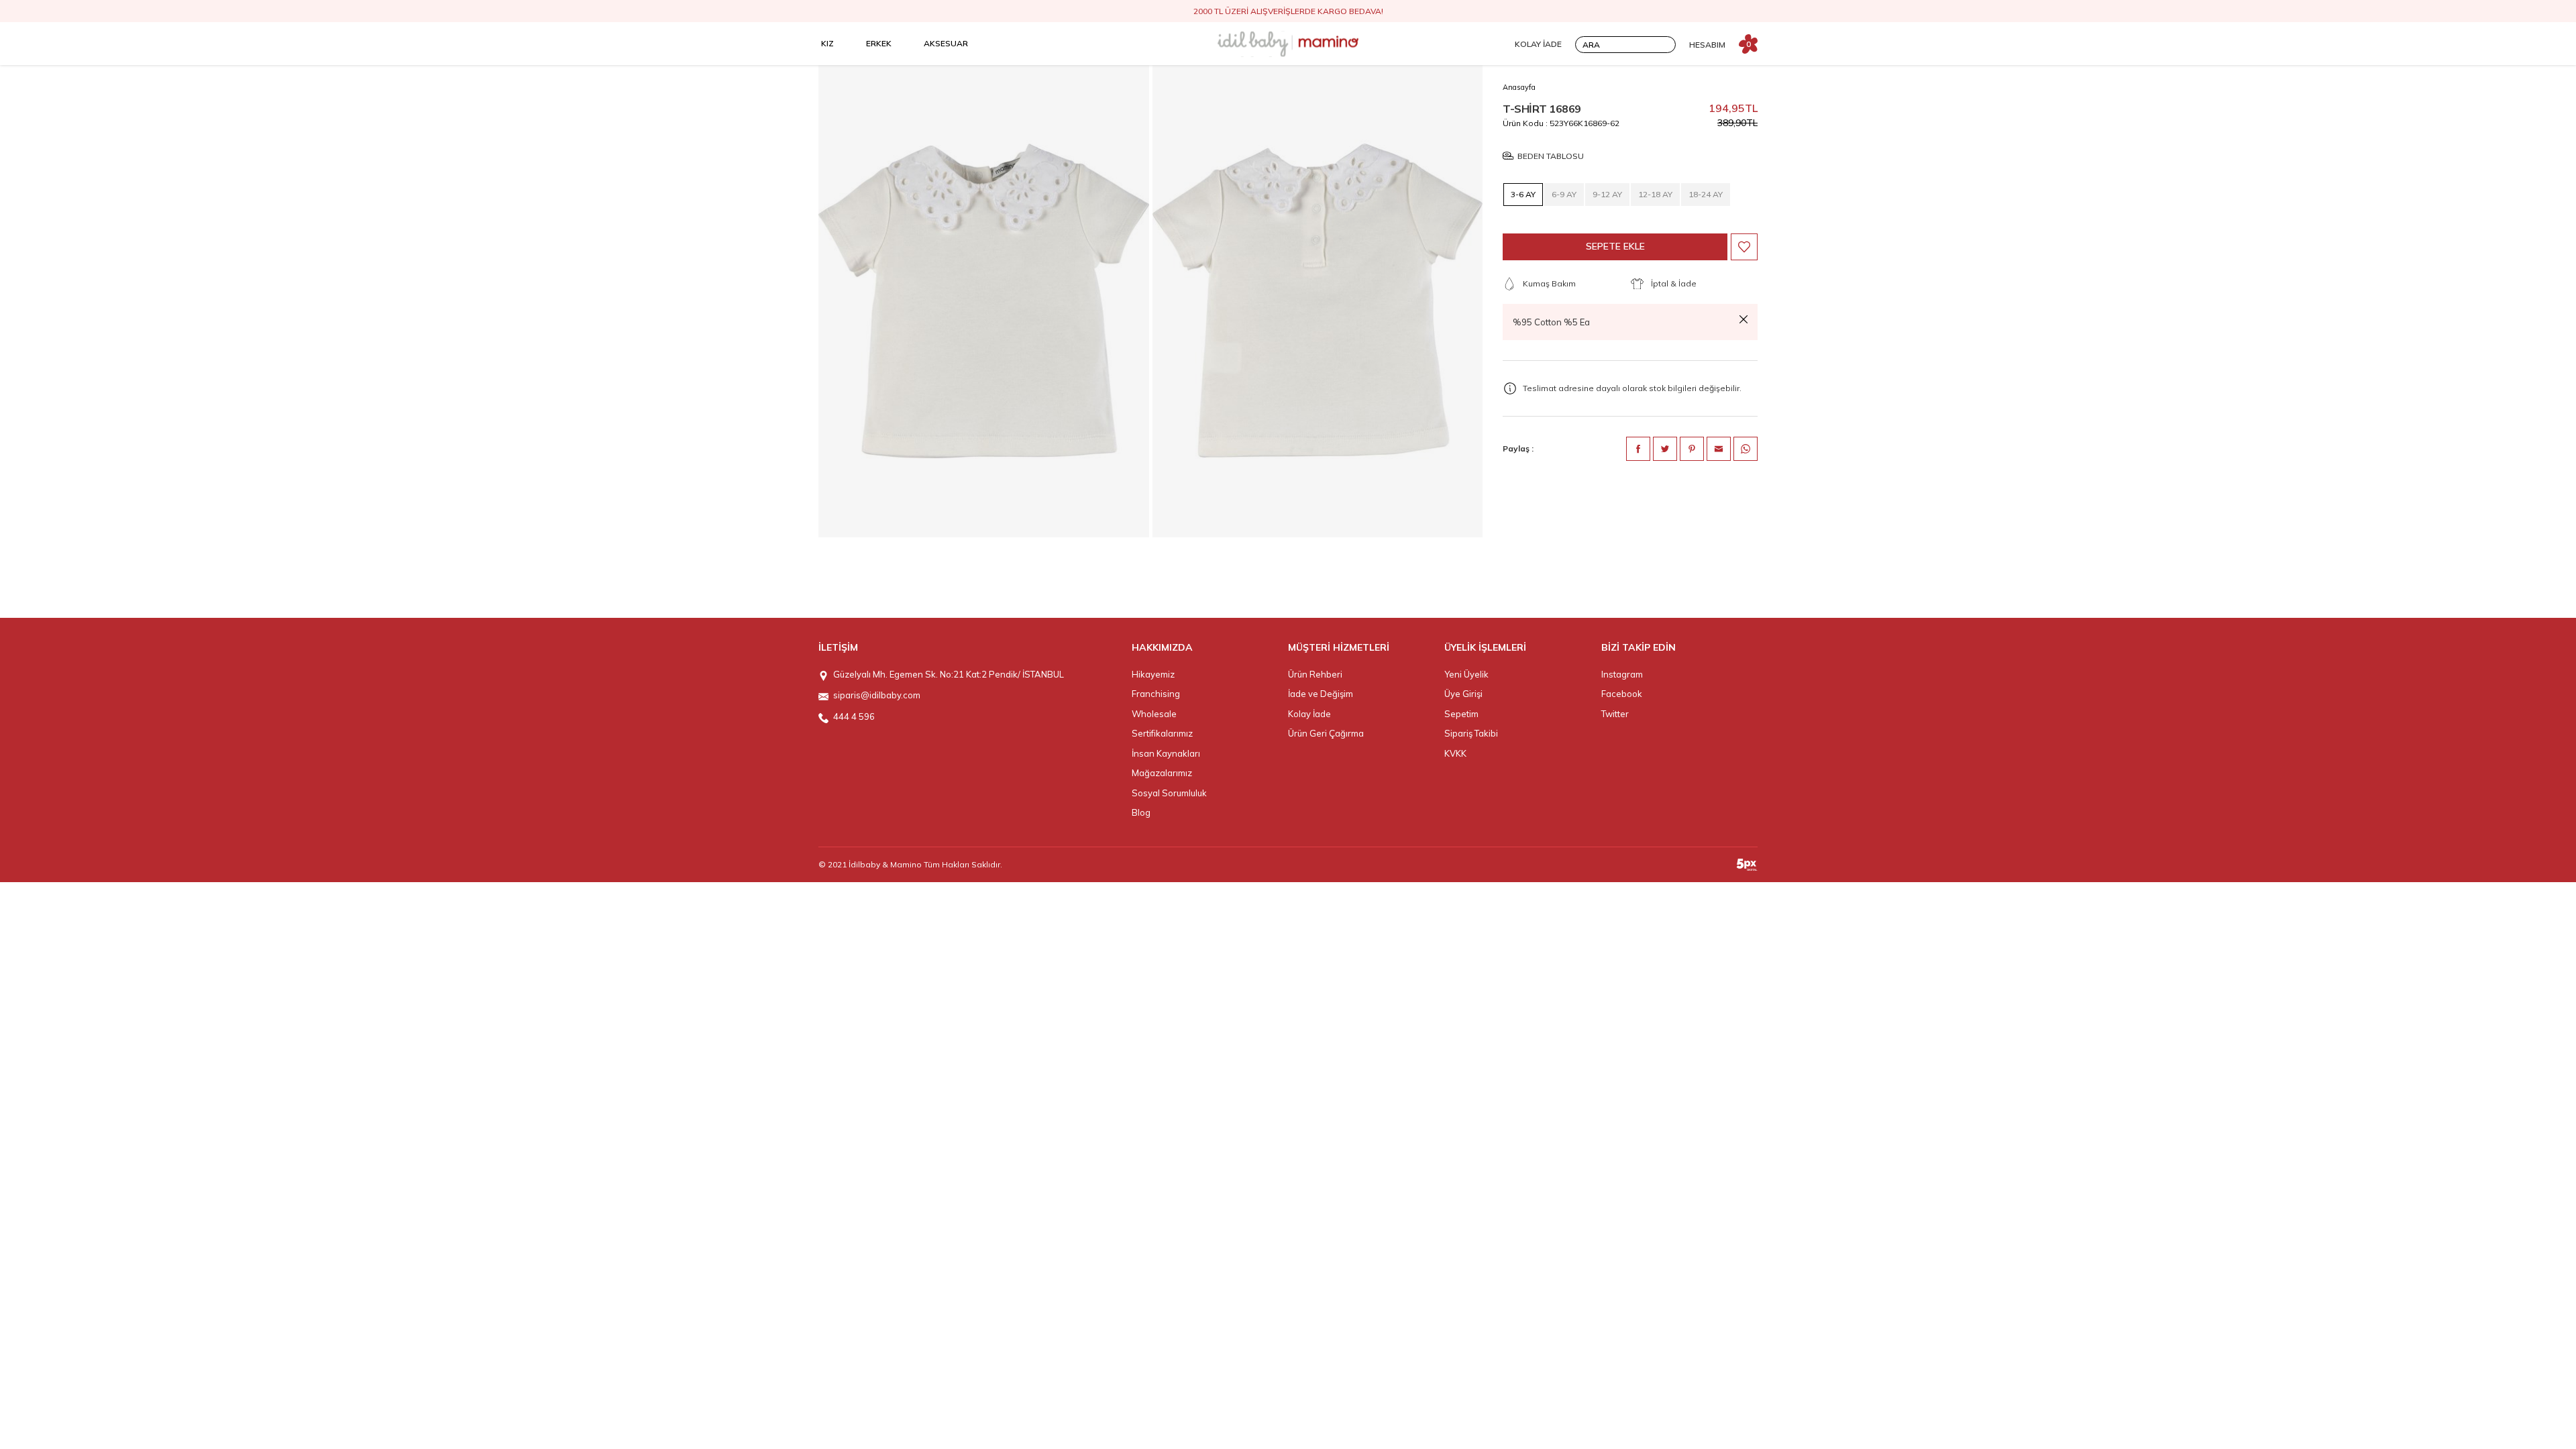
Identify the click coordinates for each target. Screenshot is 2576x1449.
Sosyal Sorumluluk (1169, 793)
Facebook (1622, 694)
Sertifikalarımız (1162, 733)
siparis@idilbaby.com (877, 695)
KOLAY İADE (1538, 44)
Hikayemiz (1153, 674)
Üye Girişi (1463, 694)
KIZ (827, 43)
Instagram (1622, 674)
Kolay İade (1309, 714)
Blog (1141, 812)
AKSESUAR (946, 43)
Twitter (1615, 714)
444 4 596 (854, 716)
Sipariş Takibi (1471, 733)
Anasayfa (1519, 87)
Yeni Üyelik (1466, 674)
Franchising (1156, 694)
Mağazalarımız (1162, 773)
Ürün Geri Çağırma (1326, 733)
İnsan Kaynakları (1166, 753)
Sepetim (1461, 714)
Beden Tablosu (1551, 156)
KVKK (1455, 753)
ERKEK (879, 43)
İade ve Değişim (1321, 694)
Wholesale (1154, 714)
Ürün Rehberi (1315, 674)
